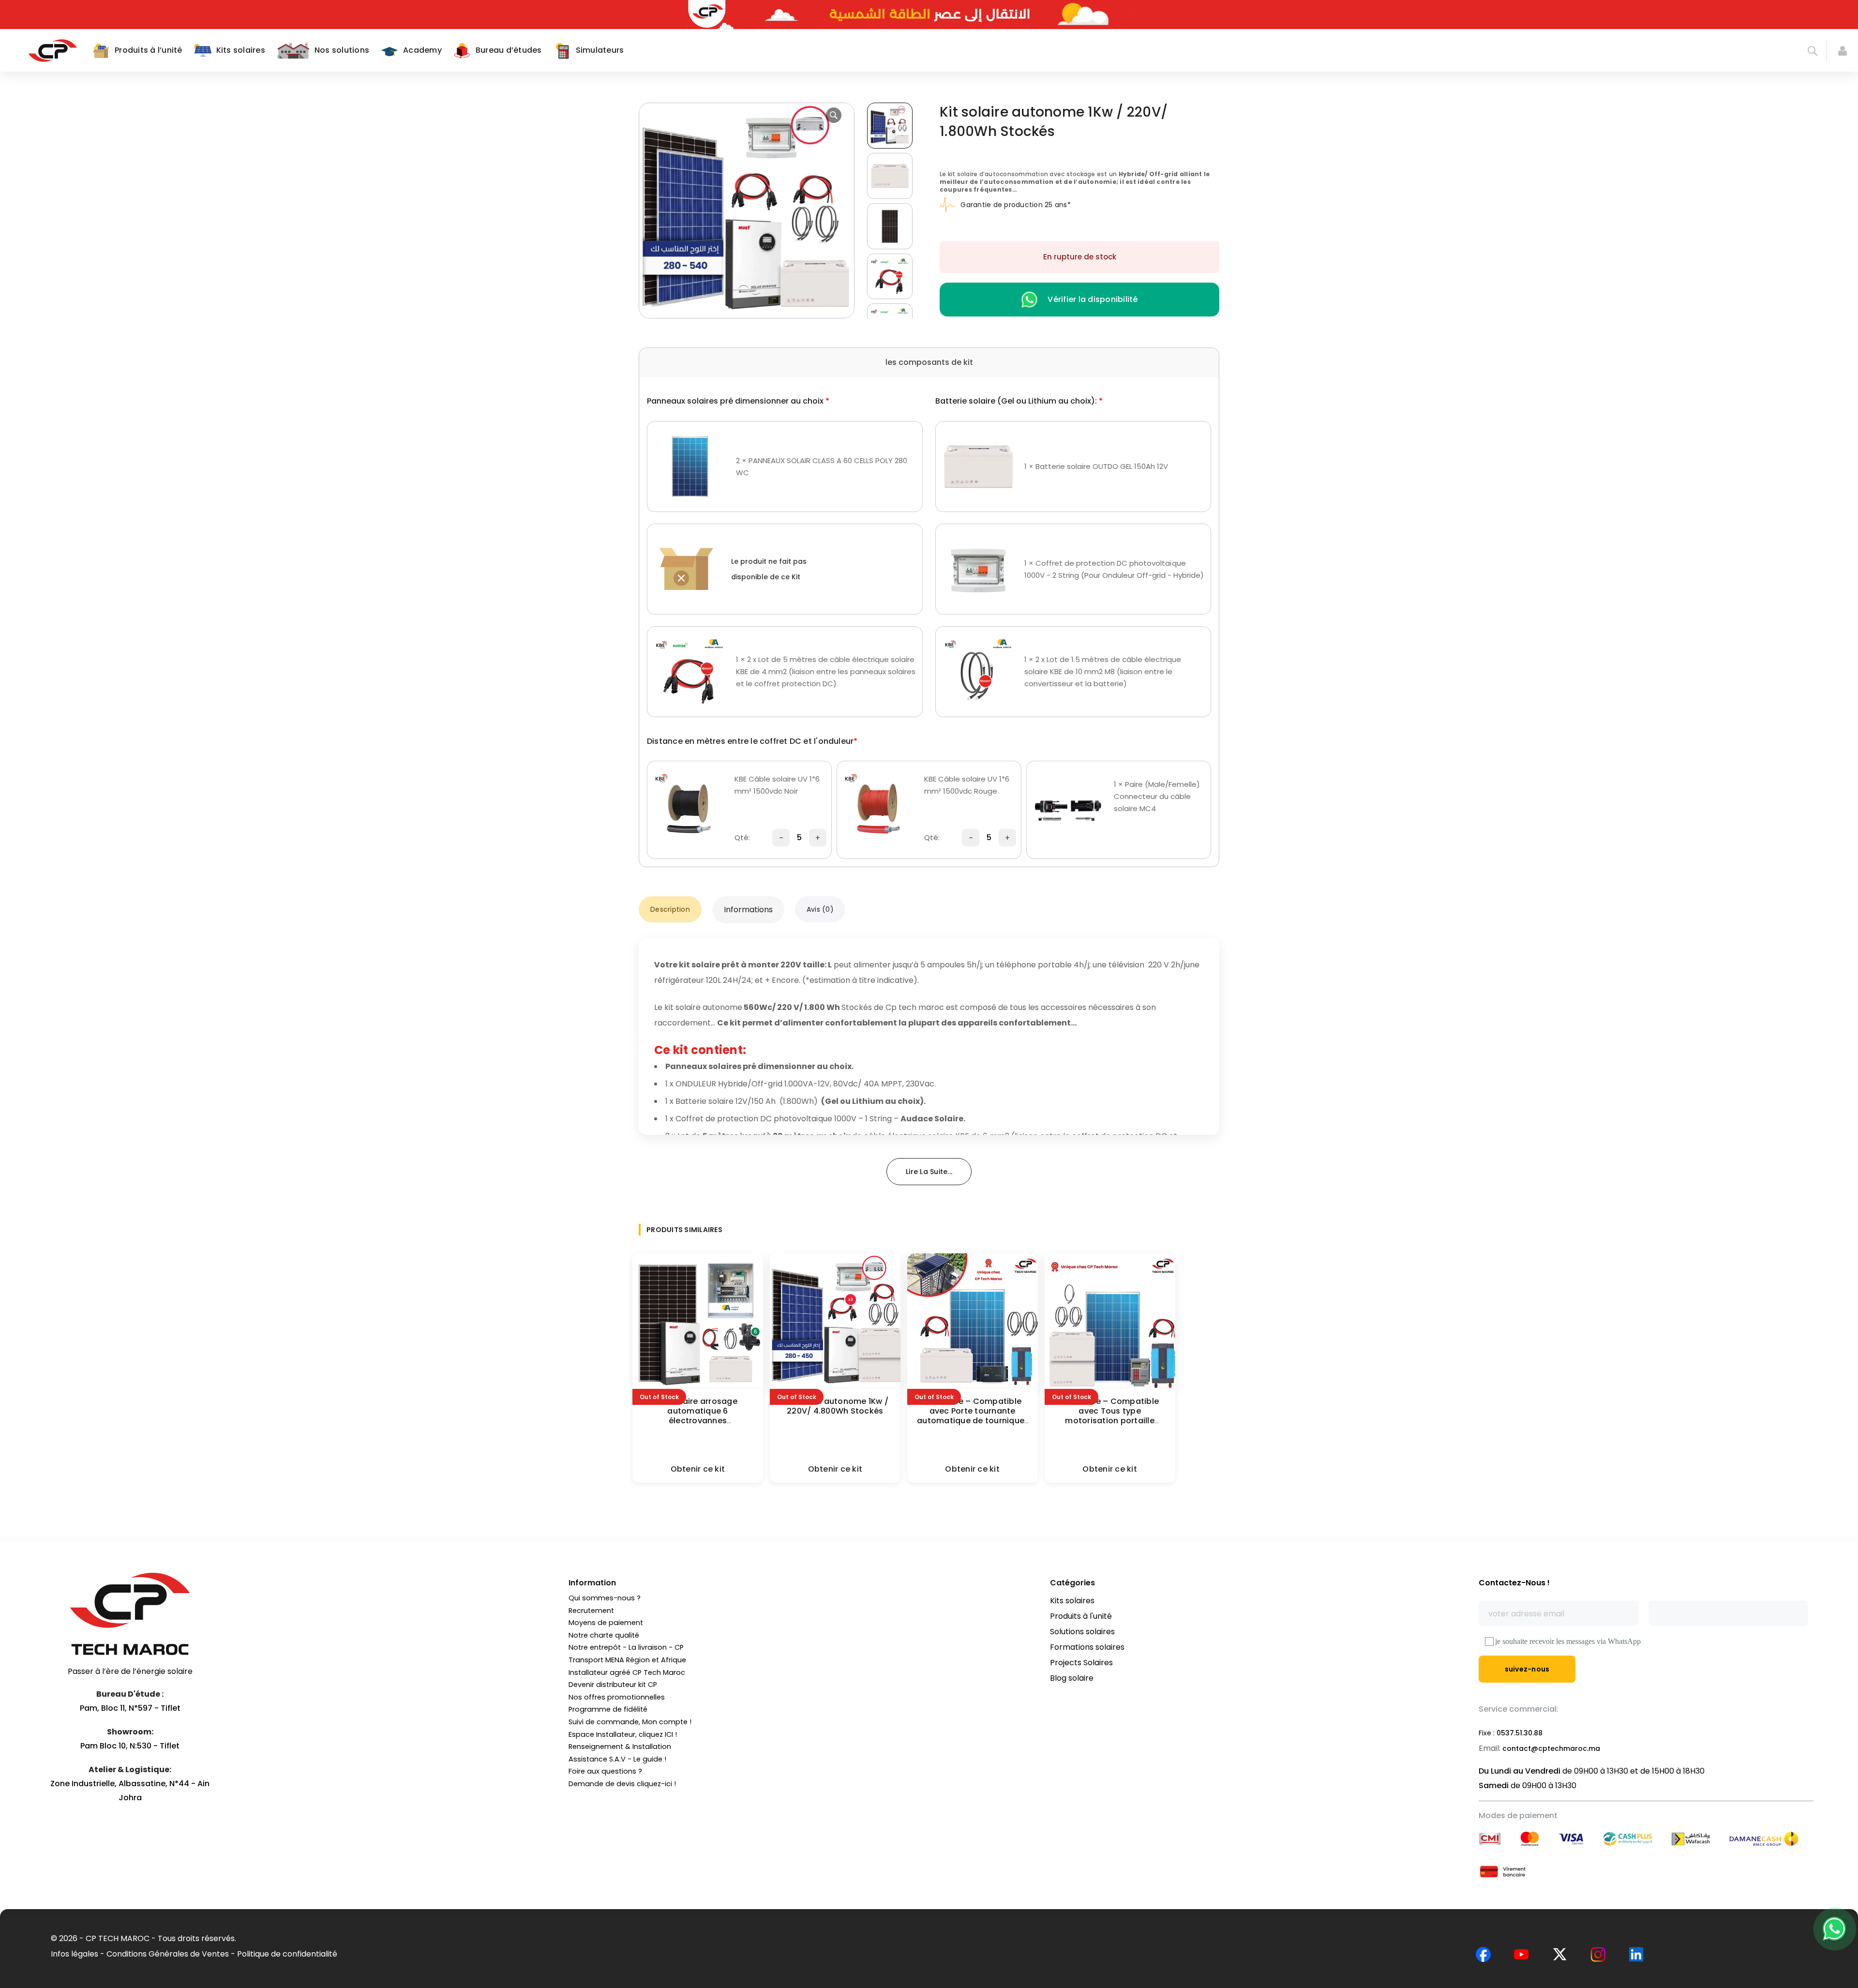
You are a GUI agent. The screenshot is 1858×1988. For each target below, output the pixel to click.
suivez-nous (1527, 1669)
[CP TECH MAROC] (52, 50)
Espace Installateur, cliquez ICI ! (623, 1734)
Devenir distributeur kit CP (613, 1685)
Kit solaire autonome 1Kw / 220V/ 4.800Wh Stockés (835, 1406)
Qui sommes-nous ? (605, 1598)
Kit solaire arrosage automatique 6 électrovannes (698, 1411)
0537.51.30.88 (1520, 1733)
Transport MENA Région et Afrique (627, 1660)
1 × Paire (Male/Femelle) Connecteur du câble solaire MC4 (1157, 796)
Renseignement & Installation (620, 1747)
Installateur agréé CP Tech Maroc (627, 1672)
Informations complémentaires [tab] (749, 909)
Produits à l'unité (1081, 1616)
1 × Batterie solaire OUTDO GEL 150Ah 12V (1096, 466)
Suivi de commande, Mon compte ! (630, 1722)
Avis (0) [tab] (820, 909)
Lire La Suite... (929, 1172)
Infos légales (75, 1954)
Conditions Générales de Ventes (168, 1954)
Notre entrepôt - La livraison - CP (626, 1647)
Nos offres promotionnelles (617, 1697)
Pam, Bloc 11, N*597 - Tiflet (130, 1708)
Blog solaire (1072, 1678)
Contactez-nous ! (1514, 1583)
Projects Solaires (1081, 1663)
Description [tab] (670, 909)
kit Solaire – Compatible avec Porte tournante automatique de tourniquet (972, 1411)
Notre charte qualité (604, 1635)
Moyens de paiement (606, 1623)
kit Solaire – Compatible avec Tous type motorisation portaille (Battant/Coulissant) (1110, 1416)
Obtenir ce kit (698, 1469)
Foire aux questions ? (605, 1771)
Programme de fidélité (608, 1709)
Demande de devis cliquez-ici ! (622, 1784)
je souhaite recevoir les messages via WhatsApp (1568, 1641)
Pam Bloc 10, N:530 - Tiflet (130, 1746)
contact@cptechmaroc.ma (1551, 1748)
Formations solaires (1087, 1647)
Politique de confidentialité (287, 1954)
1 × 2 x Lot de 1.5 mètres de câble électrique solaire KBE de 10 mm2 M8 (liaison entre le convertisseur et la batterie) (1103, 671)
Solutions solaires (1082, 1632)
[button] (834, 115)
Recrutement (591, 1611)
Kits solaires (1072, 1601)
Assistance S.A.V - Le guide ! (617, 1759)
